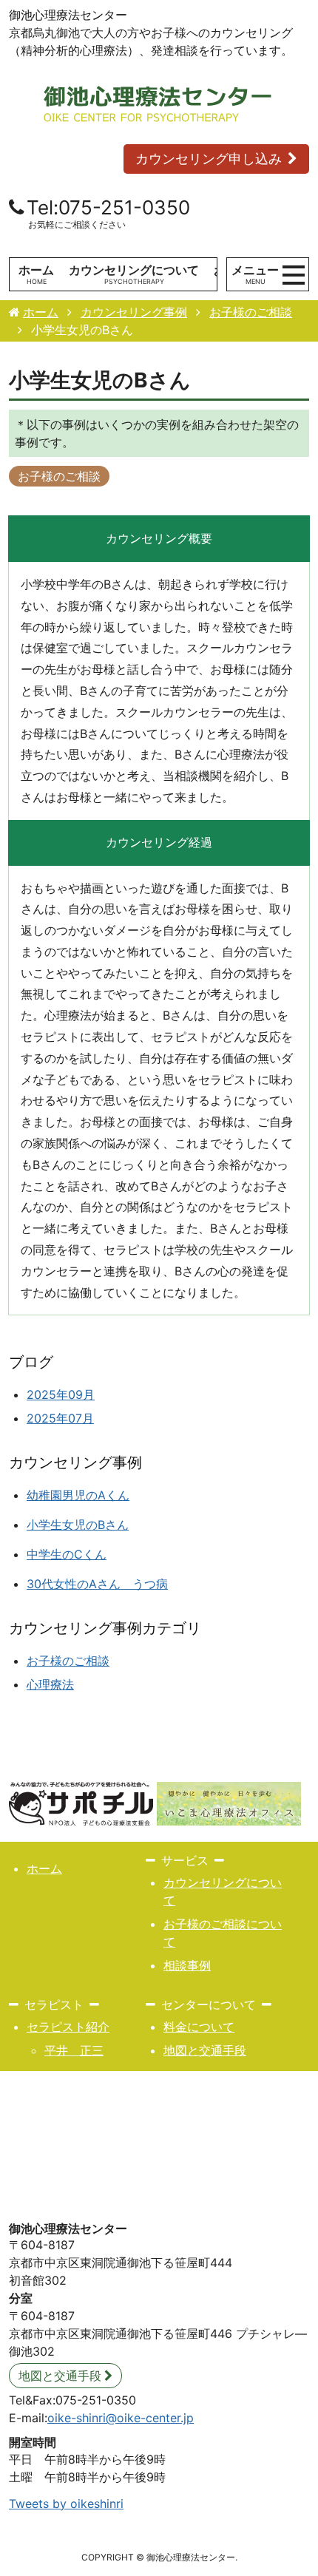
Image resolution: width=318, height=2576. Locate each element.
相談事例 (187, 1965)
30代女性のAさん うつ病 (97, 1584)
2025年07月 (60, 1418)
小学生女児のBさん (78, 1525)
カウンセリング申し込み (209, 159)
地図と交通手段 (205, 2050)
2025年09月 (61, 1394)
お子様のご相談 (59, 476)
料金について (199, 2027)
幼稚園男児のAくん (78, 1495)
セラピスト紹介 (68, 2027)
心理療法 (50, 1684)
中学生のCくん (67, 1554)
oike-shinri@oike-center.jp (121, 2418)
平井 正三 (74, 2050)
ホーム (36, 270)
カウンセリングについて (134, 270)
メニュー (255, 274)
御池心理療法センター (68, 15)
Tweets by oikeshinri (66, 2504)
